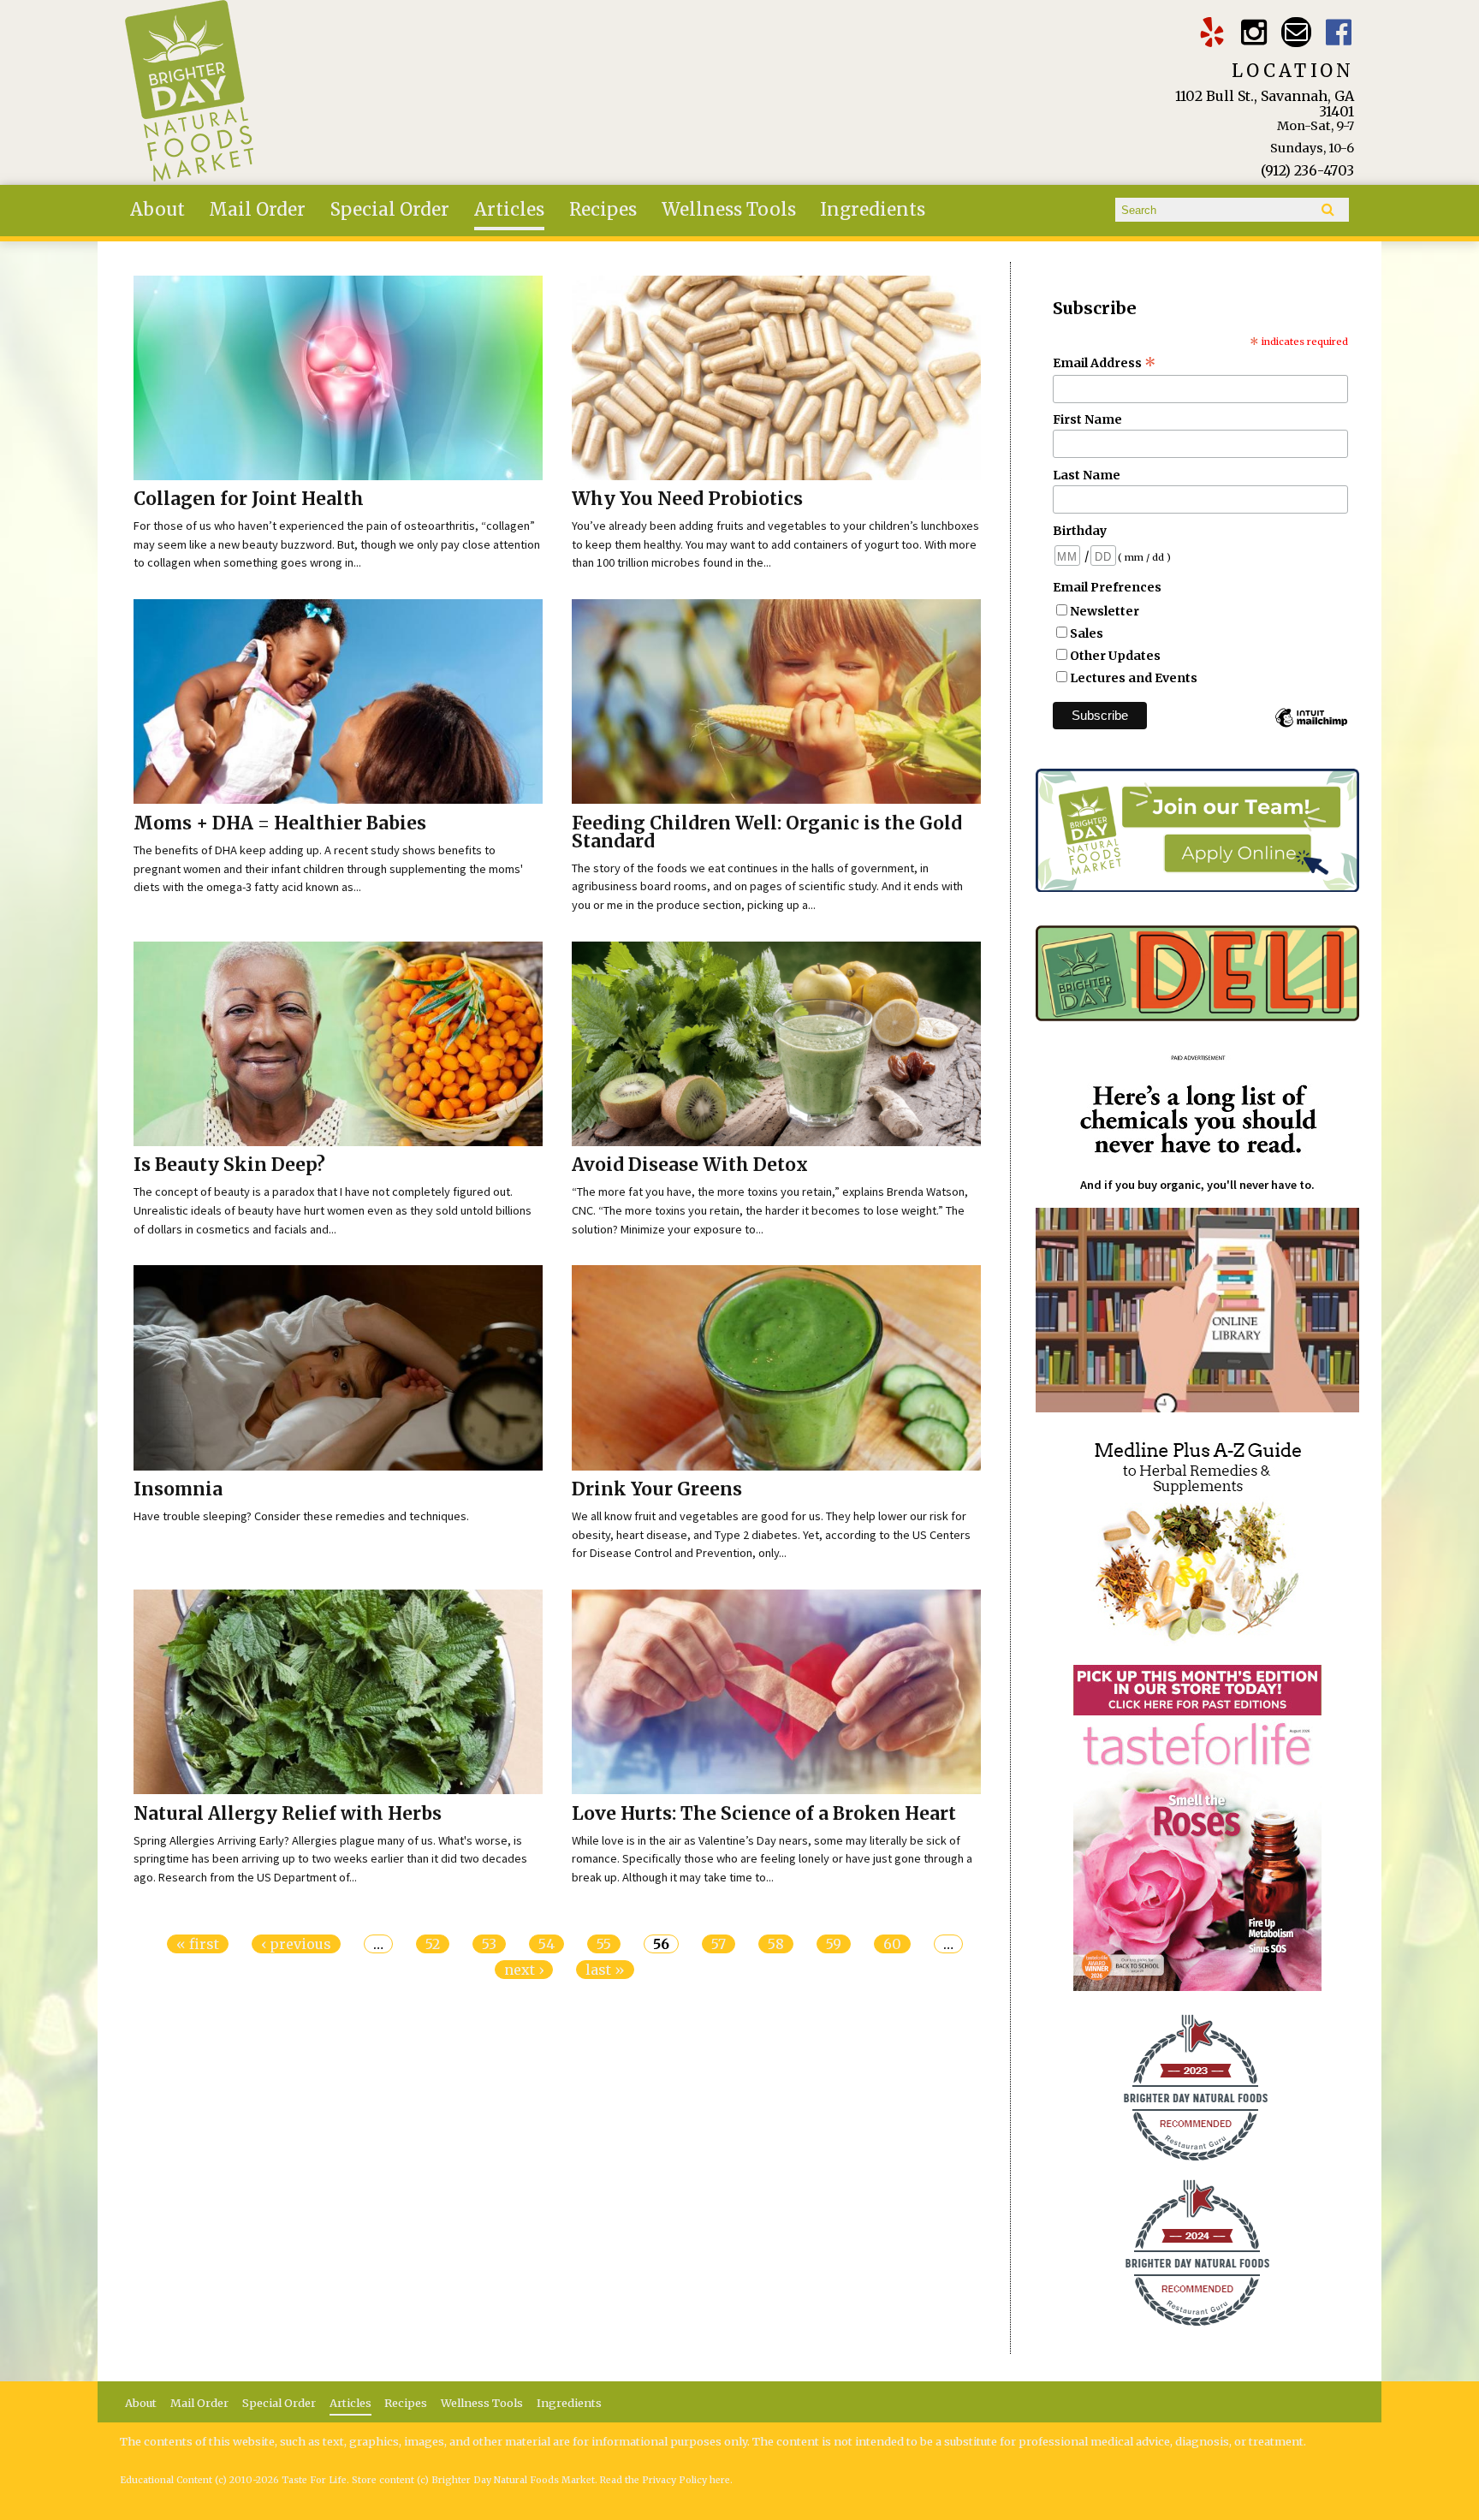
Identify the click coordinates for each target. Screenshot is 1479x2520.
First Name (1087, 419)
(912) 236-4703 (1307, 170)
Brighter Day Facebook (1339, 32)
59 (834, 1944)
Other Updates (1115, 656)
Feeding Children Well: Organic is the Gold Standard (767, 832)
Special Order (390, 210)
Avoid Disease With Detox (690, 1165)
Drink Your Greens (657, 1489)
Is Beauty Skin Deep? (229, 1165)
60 (892, 1944)
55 (604, 1944)
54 (546, 1944)
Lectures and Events (1134, 678)
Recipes (603, 210)
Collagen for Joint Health (249, 499)
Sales (1087, 633)
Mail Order (257, 210)
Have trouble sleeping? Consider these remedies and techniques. (301, 1516)
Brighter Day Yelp (1212, 32)
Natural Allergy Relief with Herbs (288, 1814)
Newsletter (1105, 611)
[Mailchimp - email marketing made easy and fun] (1311, 726)
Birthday (1080, 531)
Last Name (1087, 475)
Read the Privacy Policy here (665, 2480)
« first (198, 1944)
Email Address (1105, 363)
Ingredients (873, 210)
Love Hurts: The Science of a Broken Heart (764, 1814)
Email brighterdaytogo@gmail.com (1296, 32)
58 (776, 1944)
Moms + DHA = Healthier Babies (280, 823)
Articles (509, 210)
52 (433, 1944)
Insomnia (178, 1489)
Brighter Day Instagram (1254, 32)
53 (489, 1944)
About (157, 210)
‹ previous (296, 1944)
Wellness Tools (729, 210)
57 (719, 1944)
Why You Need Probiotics (687, 499)
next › (524, 1970)
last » (605, 1970)
